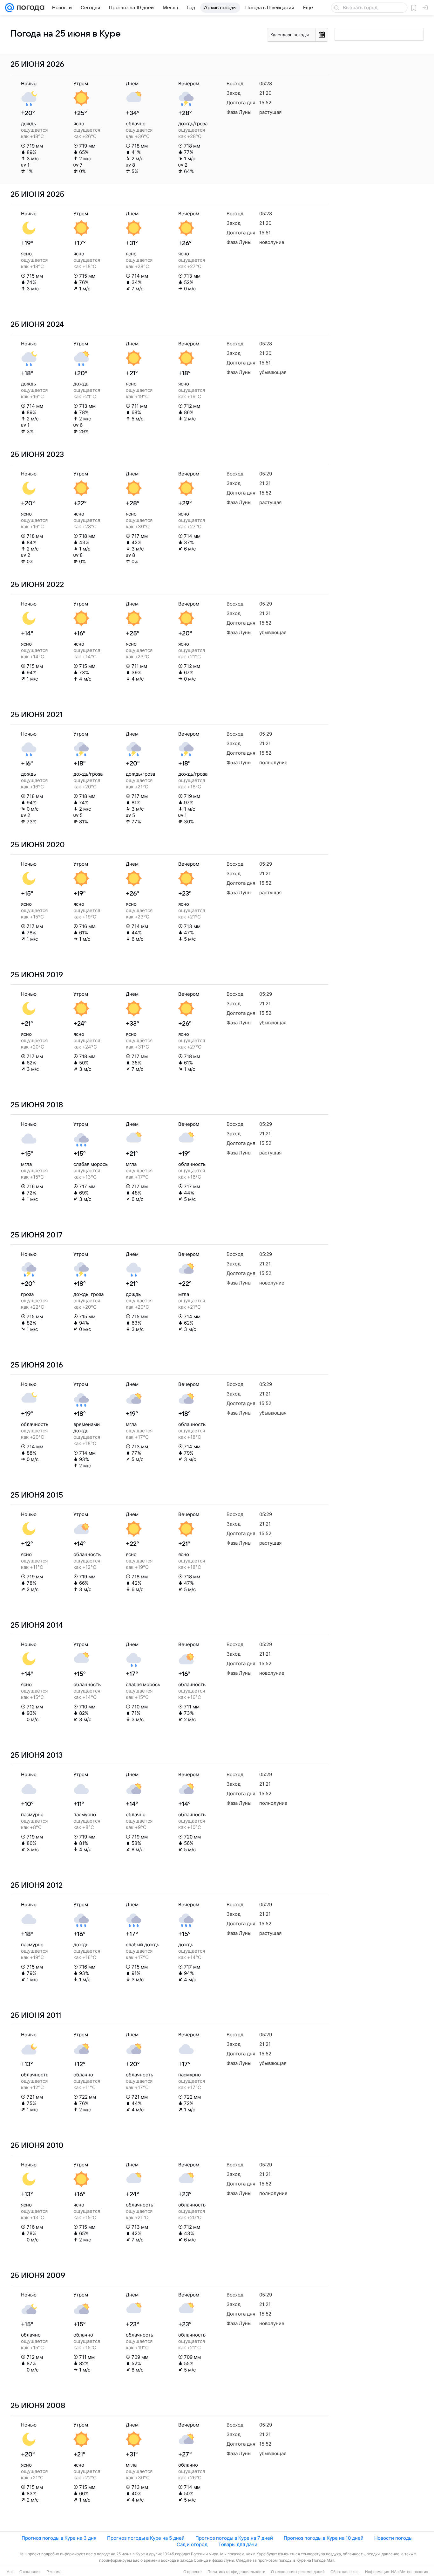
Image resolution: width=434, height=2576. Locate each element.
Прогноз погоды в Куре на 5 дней (146, 2538)
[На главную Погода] (29, 8)
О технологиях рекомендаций (298, 2572)
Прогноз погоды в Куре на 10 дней (324, 2538)
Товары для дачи (238, 2544)
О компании (30, 2572)
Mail (10, 2572)
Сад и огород (192, 2544)
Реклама (54, 2572)
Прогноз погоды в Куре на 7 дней (234, 2538)
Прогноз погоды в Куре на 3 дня (59, 2538)
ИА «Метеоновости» (410, 2572)
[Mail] (10, 8)
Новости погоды (393, 2538)
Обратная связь (345, 2572)
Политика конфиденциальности (236, 2572)
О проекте (193, 2572)
